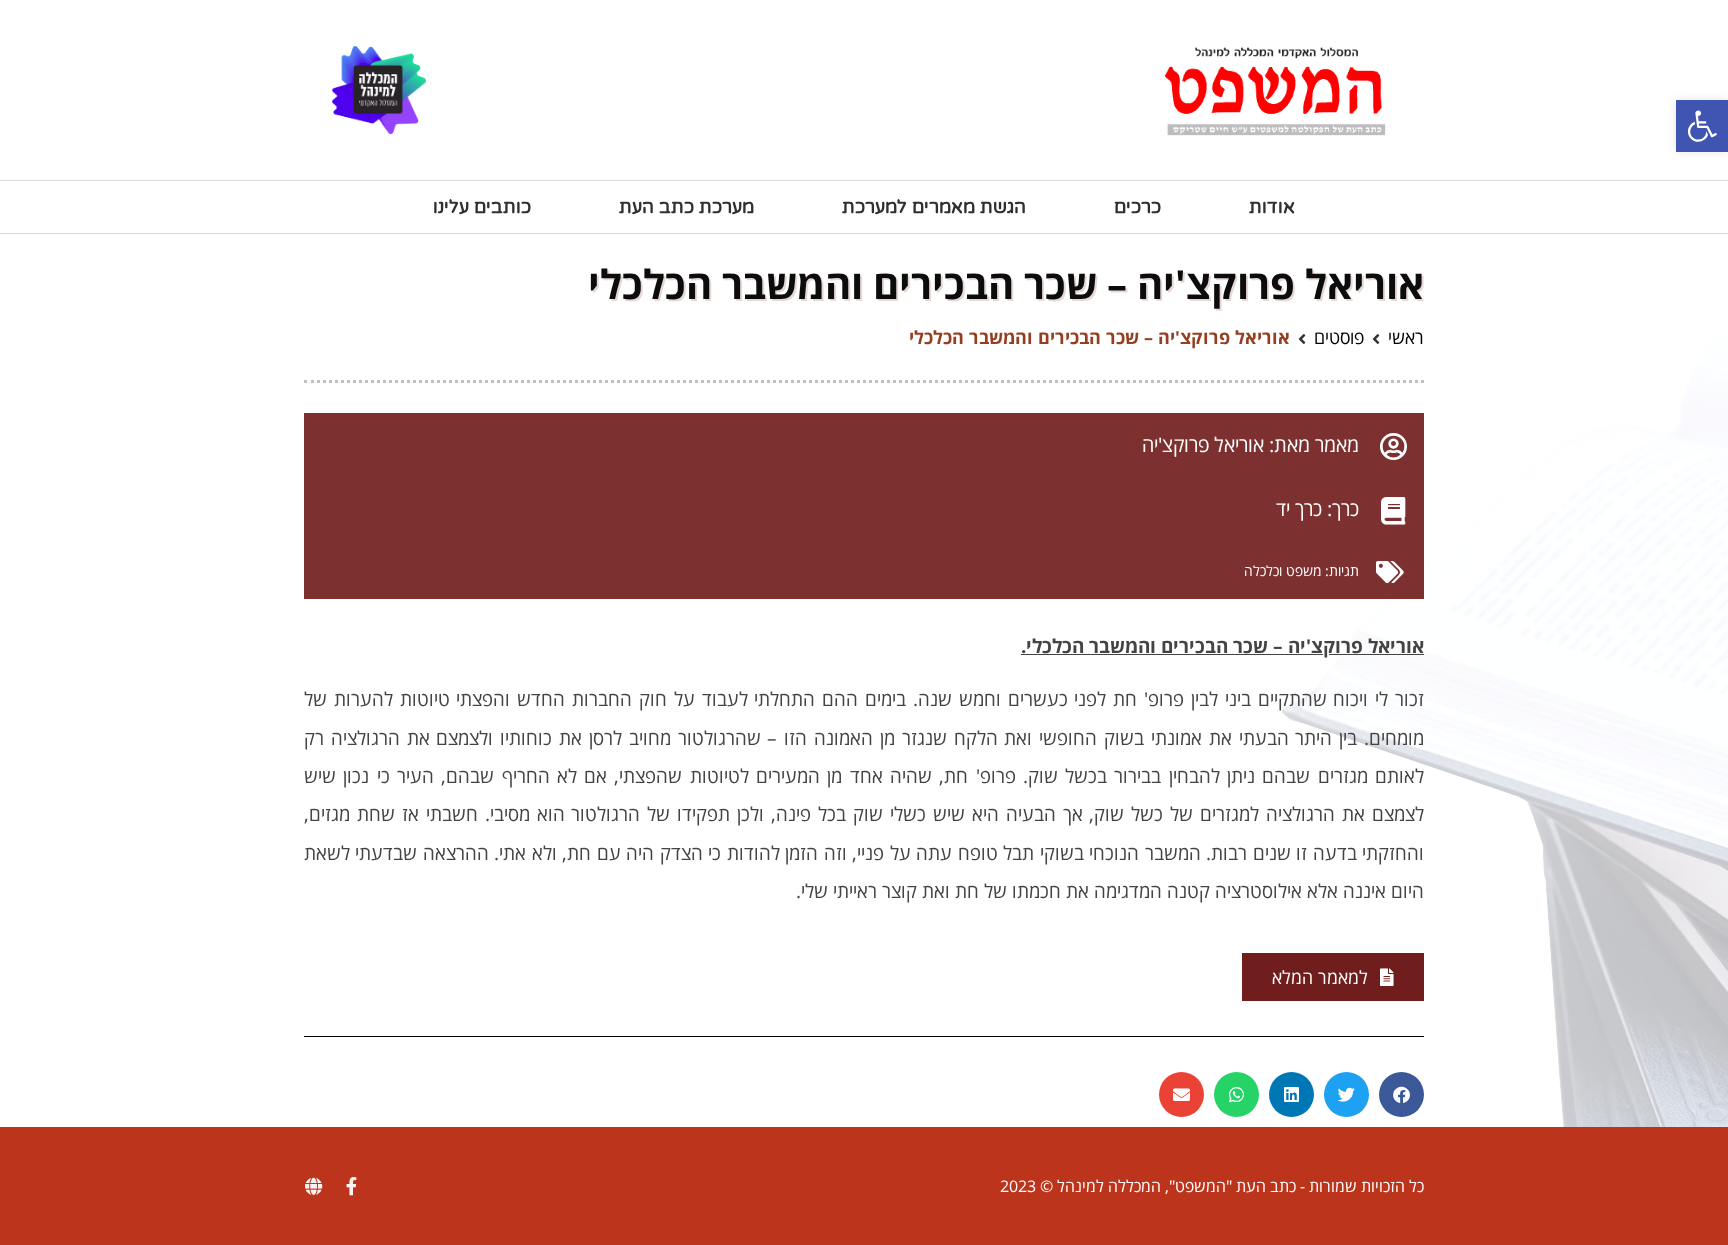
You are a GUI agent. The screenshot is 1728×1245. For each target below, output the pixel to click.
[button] (1702, 126)
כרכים (1137, 207)
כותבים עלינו (482, 207)
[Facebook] (351, 1186)
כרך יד (1299, 508)
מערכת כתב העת (686, 207)
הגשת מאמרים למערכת (934, 207)
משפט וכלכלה (1282, 570)
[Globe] (313, 1186)
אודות (1272, 207)
